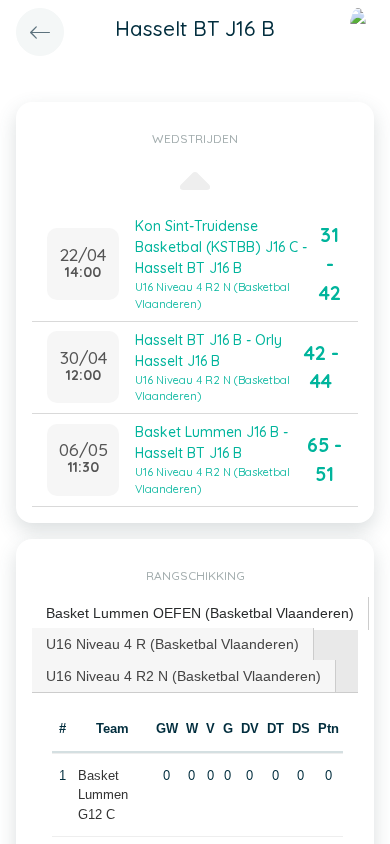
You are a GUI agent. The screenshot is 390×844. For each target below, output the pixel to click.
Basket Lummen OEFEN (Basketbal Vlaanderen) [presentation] (200, 613)
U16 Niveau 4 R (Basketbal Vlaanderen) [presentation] (172, 644)
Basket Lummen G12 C (103, 795)
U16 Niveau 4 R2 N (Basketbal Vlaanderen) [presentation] (183, 676)
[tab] (200, 613)
